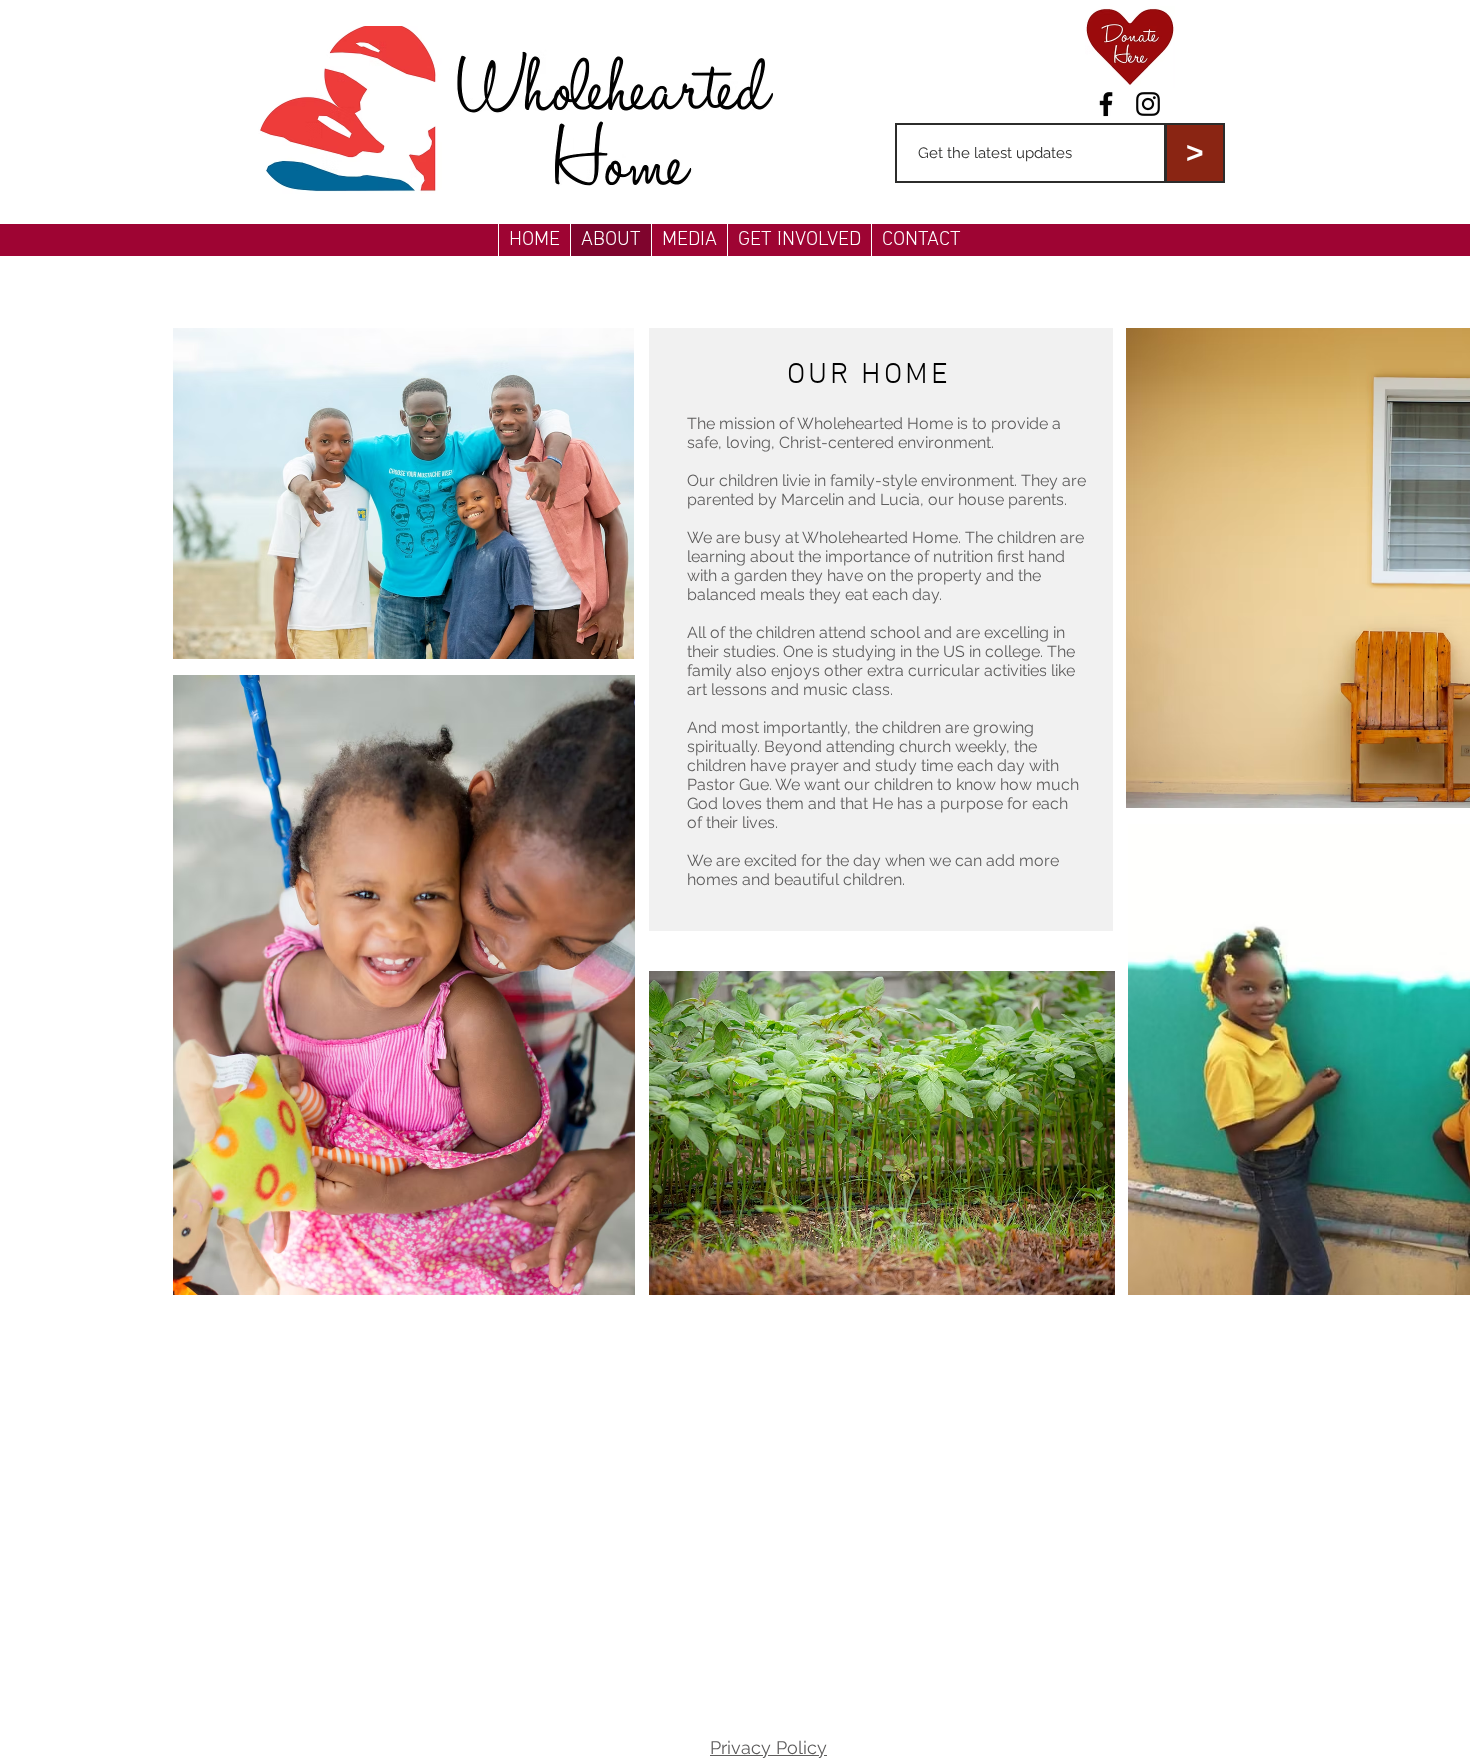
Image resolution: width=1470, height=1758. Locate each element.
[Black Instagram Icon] (1148, 104)
